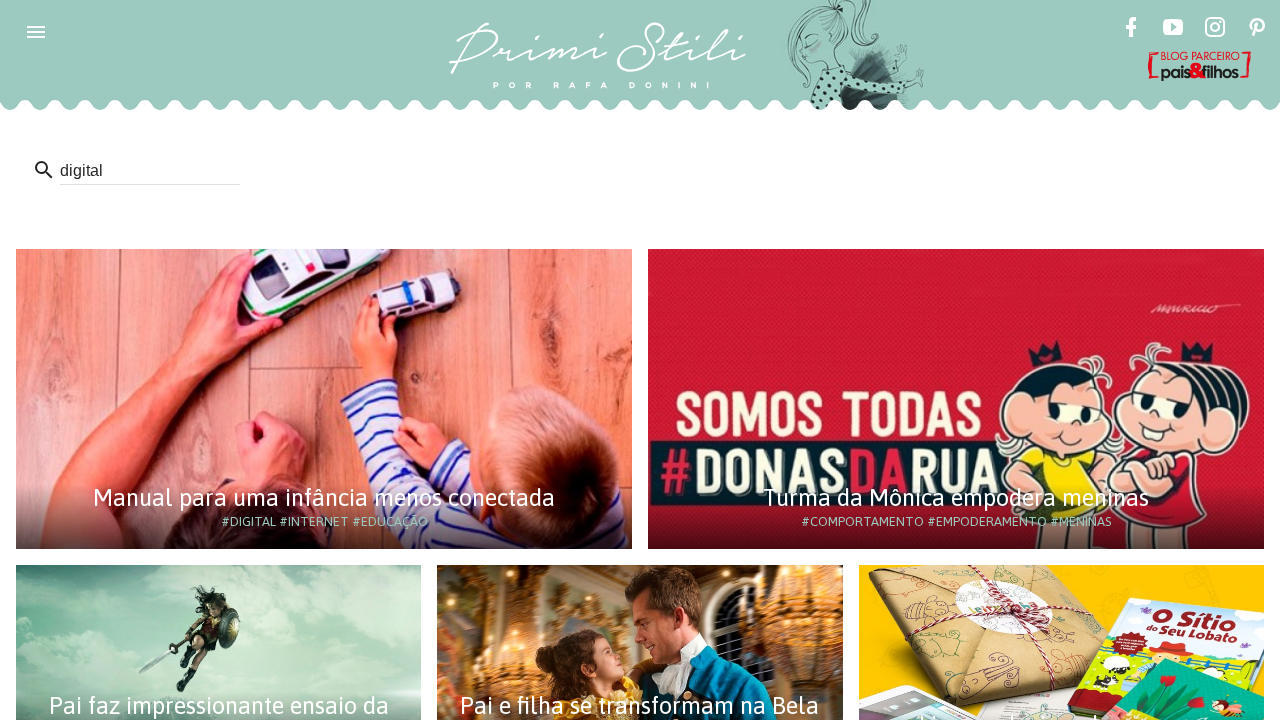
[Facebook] (1131, 30)
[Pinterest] (1257, 30)
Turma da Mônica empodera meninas (956, 497)
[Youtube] (1173, 30)
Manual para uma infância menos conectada (324, 497)
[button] (36, 32)
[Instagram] (1215, 30)
